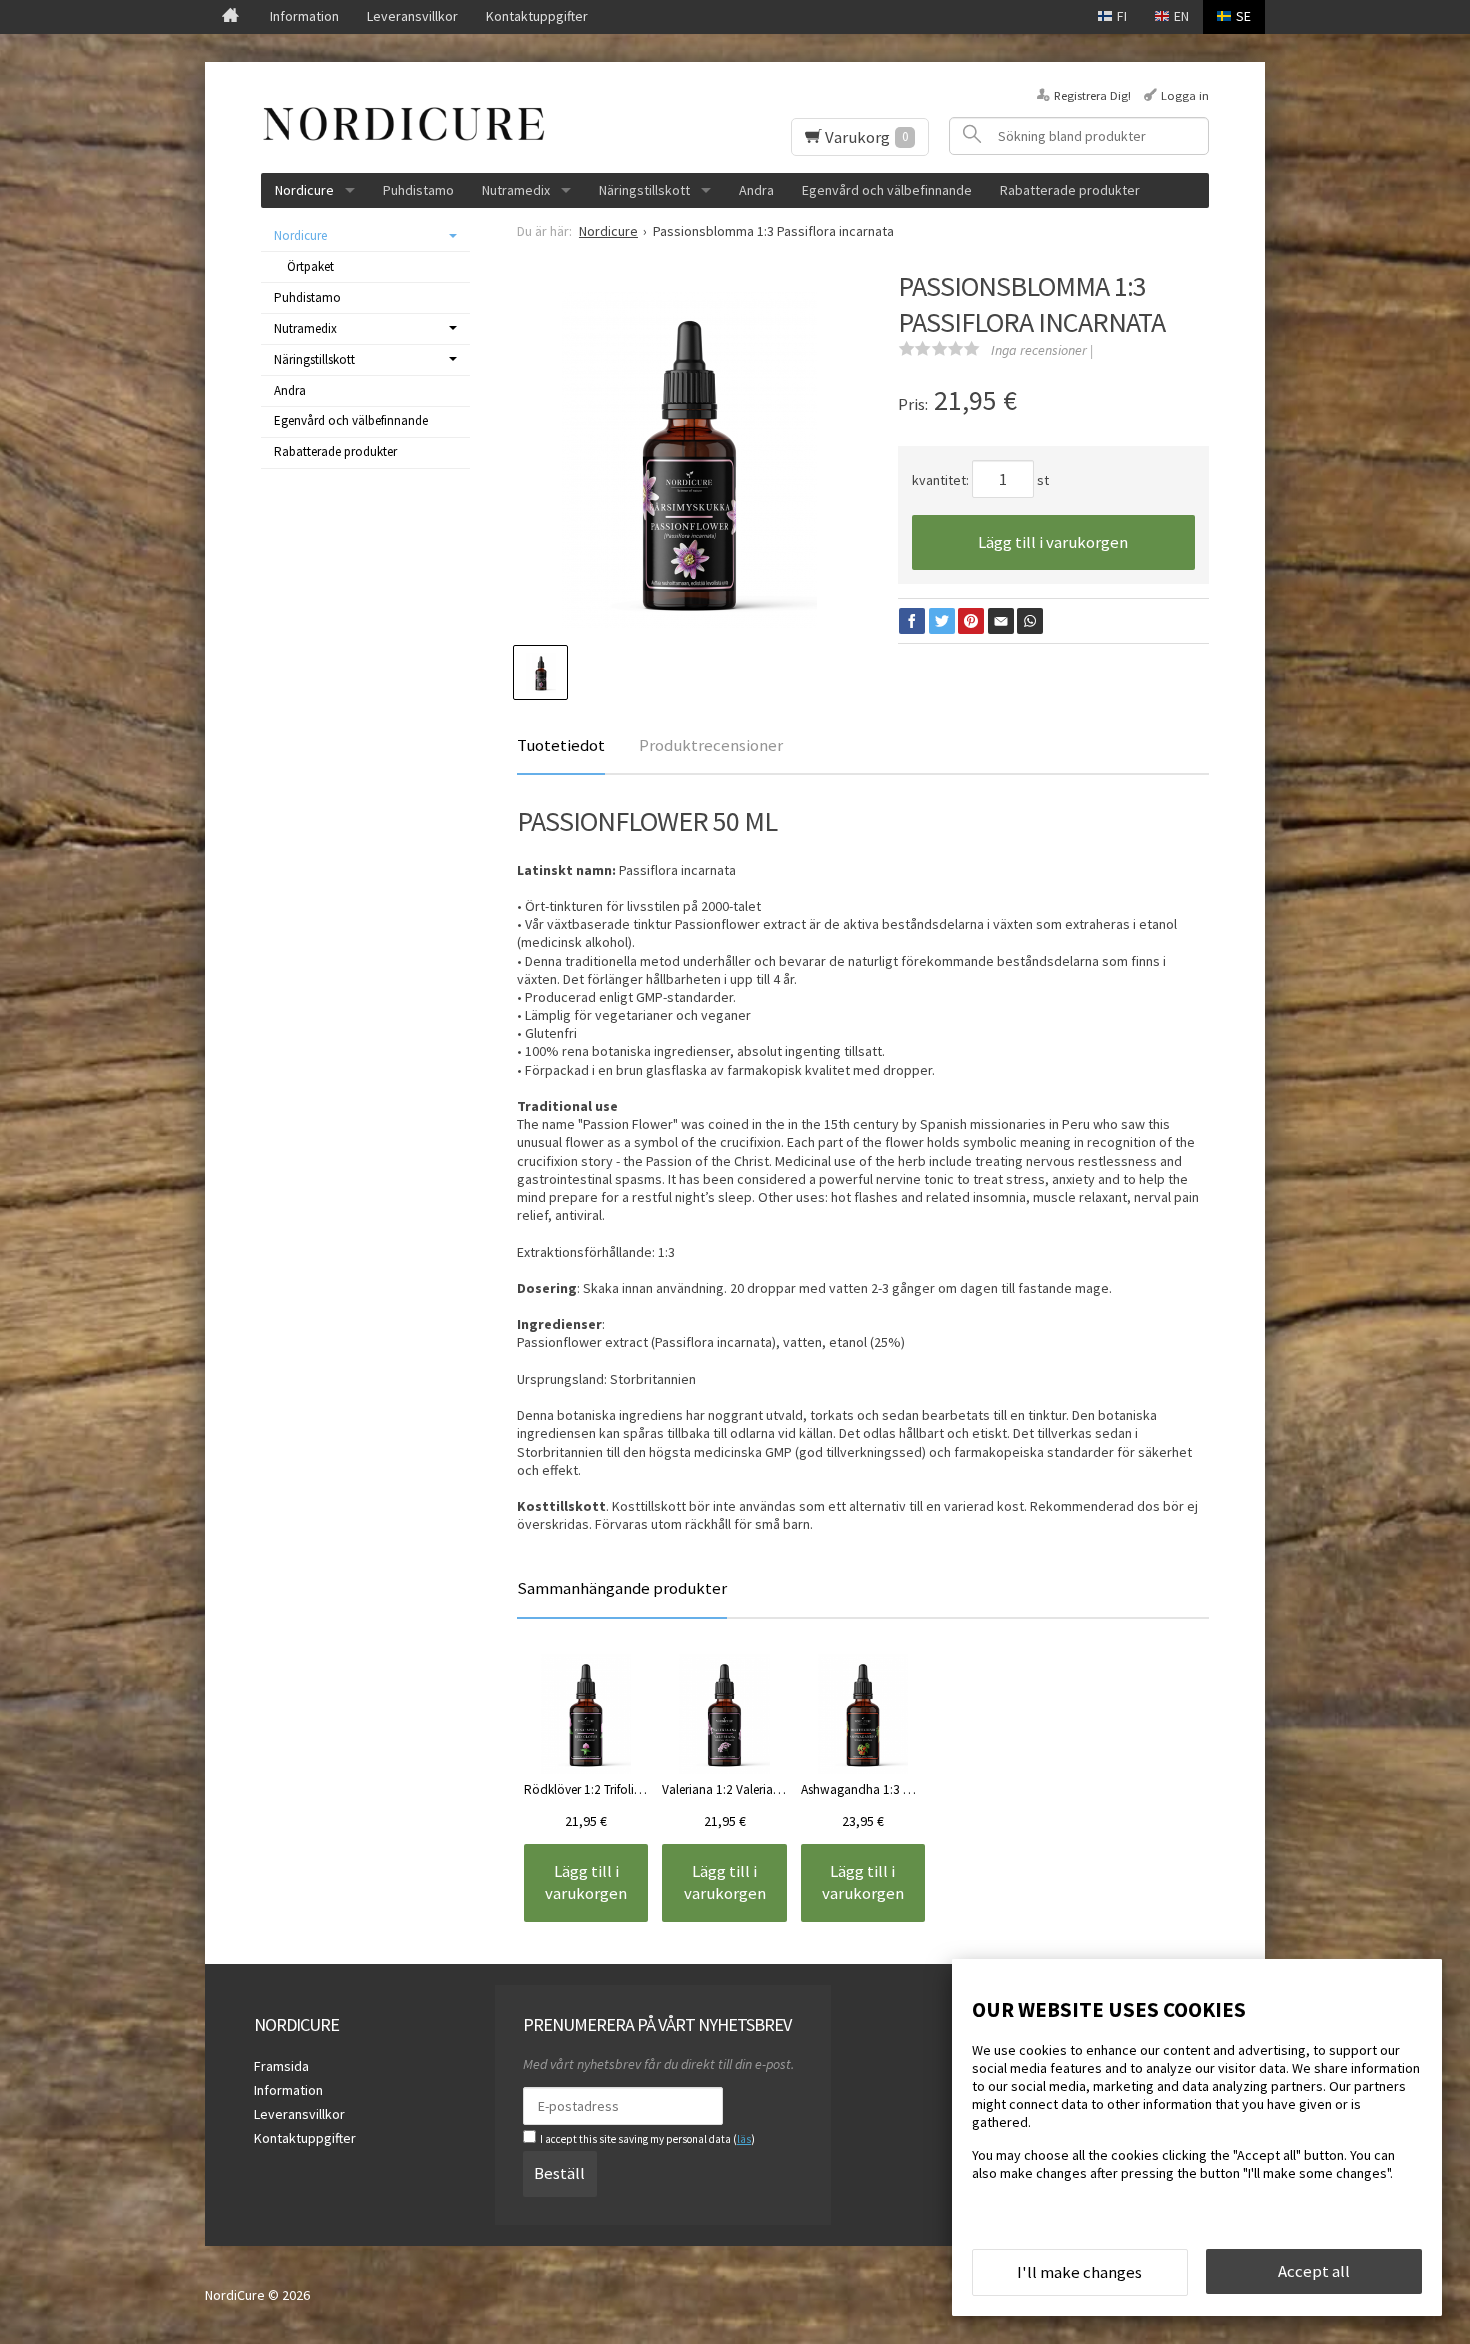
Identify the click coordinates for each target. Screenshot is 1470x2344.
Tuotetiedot (561, 745)
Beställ (559, 2173)
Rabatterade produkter (1070, 190)
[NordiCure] (411, 124)
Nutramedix (516, 190)
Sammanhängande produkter (622, 1588)
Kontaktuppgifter (537, 16)
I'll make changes (1079, 2272)
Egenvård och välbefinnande (887, 190)
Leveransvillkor (412, 16)
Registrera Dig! (1092, 95)
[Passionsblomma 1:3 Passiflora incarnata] (690, 462)
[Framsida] (230, 17)
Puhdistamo (418, 190)
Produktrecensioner (711, 745)
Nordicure (304, 190)
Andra (756, 190)
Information (304, 16)
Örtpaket (310, 266)
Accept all (1314, 2271)
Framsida (281, 2066)
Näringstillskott (644, 190)
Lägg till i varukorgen (1053, 542)
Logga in (1185, 95)
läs (744, 2139)
